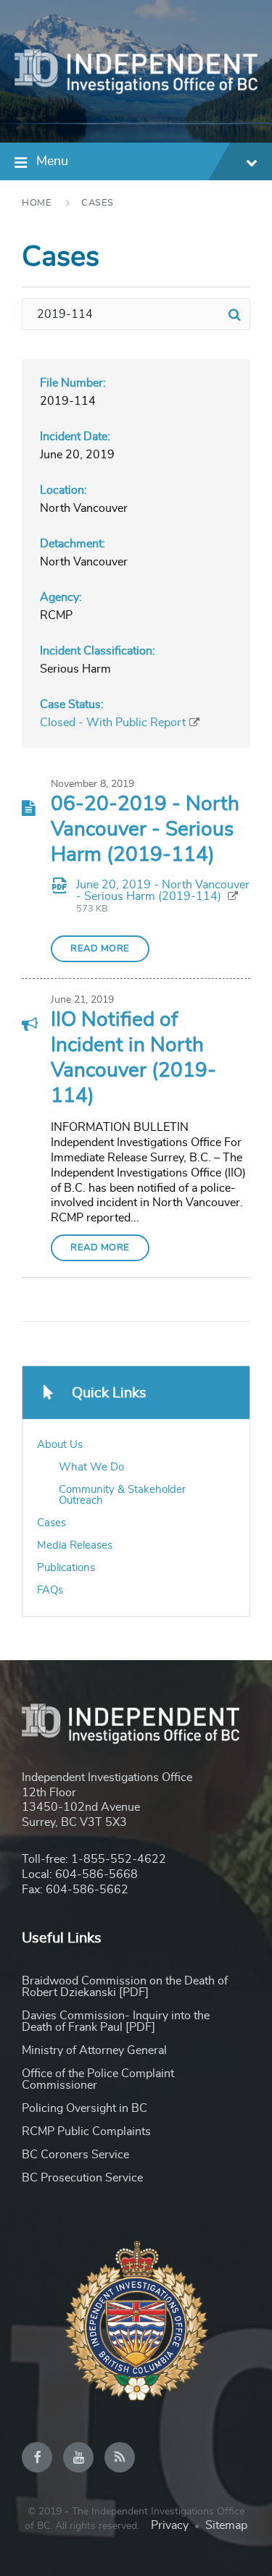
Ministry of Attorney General (94, 2050)
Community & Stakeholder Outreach (122, 1495)
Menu (52, 161)
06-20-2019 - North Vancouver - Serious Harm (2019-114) (145, 830)
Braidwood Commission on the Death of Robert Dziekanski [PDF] (125, 1987)
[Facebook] (37, 2457)
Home (37, 203)
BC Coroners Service (75, 2155)
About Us (60, 1445)
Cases (98, 203)
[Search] (234, 314)
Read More (100, 949)
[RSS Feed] (120, 2457)
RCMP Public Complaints (86, 2131)
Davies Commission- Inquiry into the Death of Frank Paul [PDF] (116, 2021)
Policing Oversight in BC (85, 2108)
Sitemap (226, 2525)
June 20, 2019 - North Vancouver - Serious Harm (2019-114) (163, 891)
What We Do (91, 1467)
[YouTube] (78, 2457)
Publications (66, 1568)
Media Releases (75, 1545)
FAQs (50, 1590)
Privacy (170, 2525)
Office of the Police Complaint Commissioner (98, 2079)
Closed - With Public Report (113, 723)
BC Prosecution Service (82, 2178)
